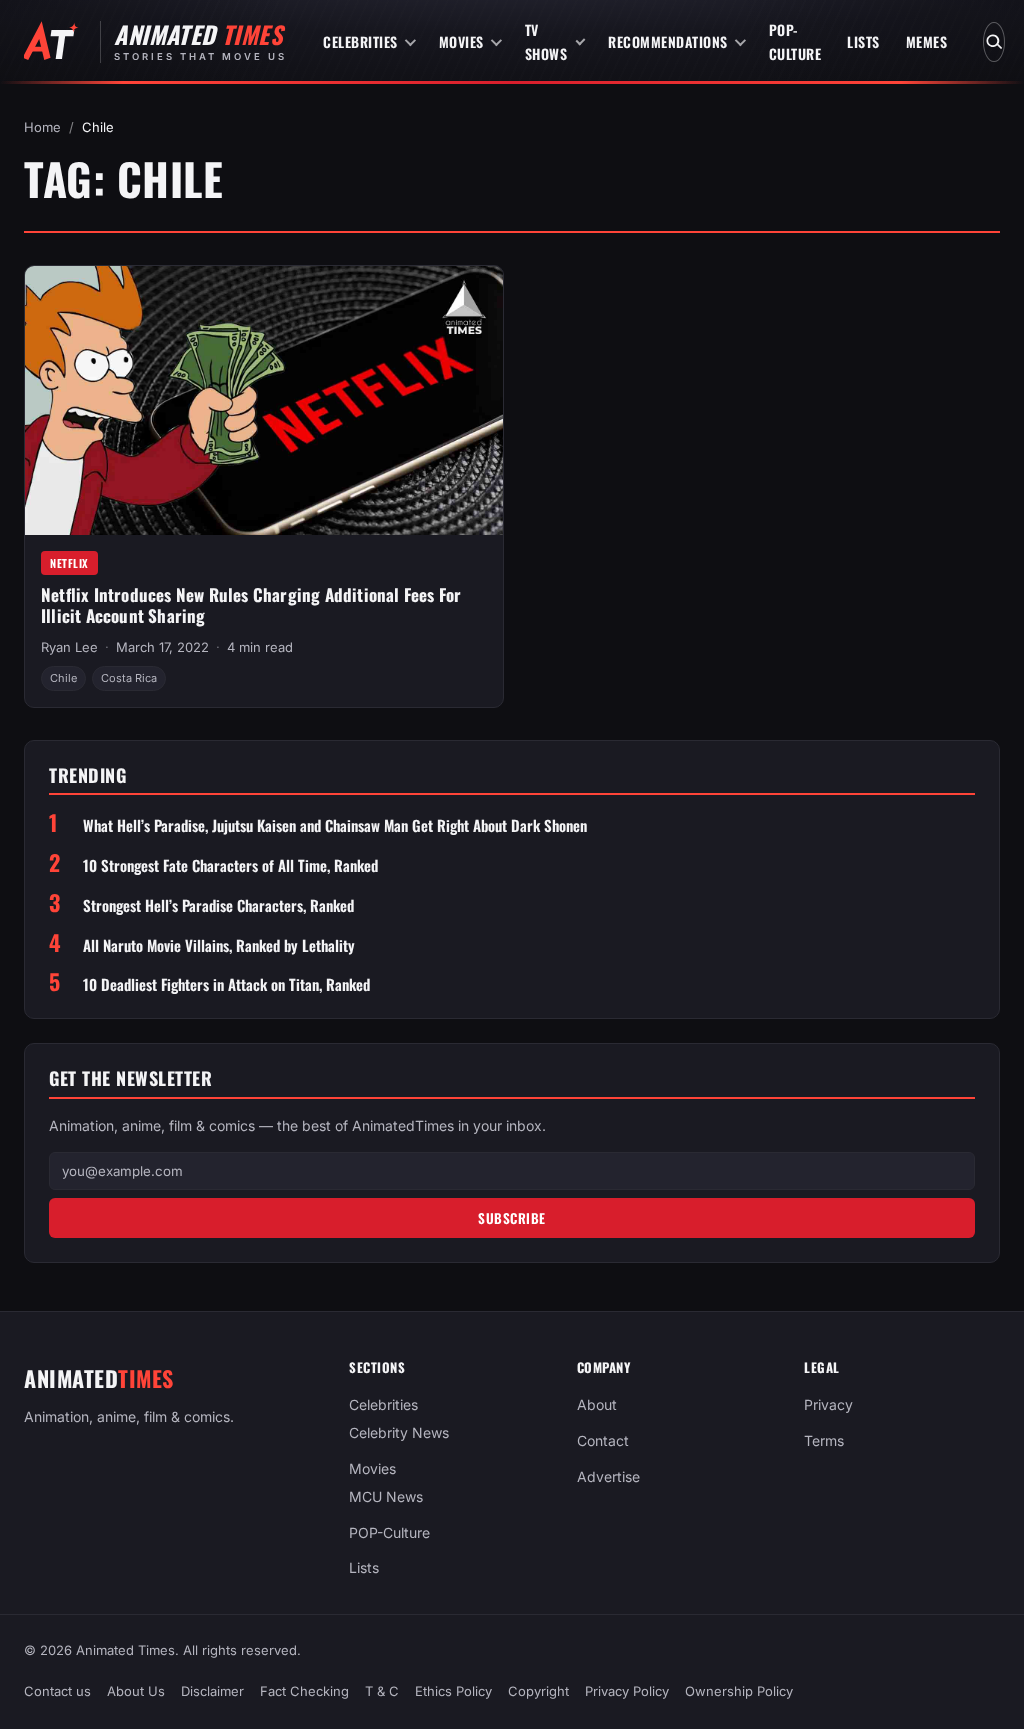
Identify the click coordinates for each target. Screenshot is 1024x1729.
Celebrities (360, 41)
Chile (63, 678)
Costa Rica (129, 678)
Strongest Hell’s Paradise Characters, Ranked (218, 905)
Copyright (538, 1691)
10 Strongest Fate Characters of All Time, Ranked (230, 865)
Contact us (57, 1691)
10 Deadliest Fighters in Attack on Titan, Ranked (226, 984)
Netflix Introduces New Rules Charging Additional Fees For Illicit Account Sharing (251, 605)
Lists (863, 41)
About (597, 1404)
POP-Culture (795, 41)
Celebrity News (399, 1432)
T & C (382, 1691)
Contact (603, 1440)
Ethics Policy (453, 1691)
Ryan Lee (69, 647)
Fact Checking (304, 1691)
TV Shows (546, 41)
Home (42, 127)
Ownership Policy (739, 1691)
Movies (461, 41)
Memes (927, 41)
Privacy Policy (627, 1691)
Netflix (69, 563)
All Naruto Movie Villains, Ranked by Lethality (219, 945)
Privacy (828, 1404)
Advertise (608, 1476)
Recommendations (668, 41)
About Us (136, 1691)
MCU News (386, 1495)
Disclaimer (212, 1691)
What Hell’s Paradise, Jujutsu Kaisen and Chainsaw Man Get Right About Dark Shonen (335, 825)
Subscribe (512, 1218)
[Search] (994, 42)
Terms (824, 1440)
